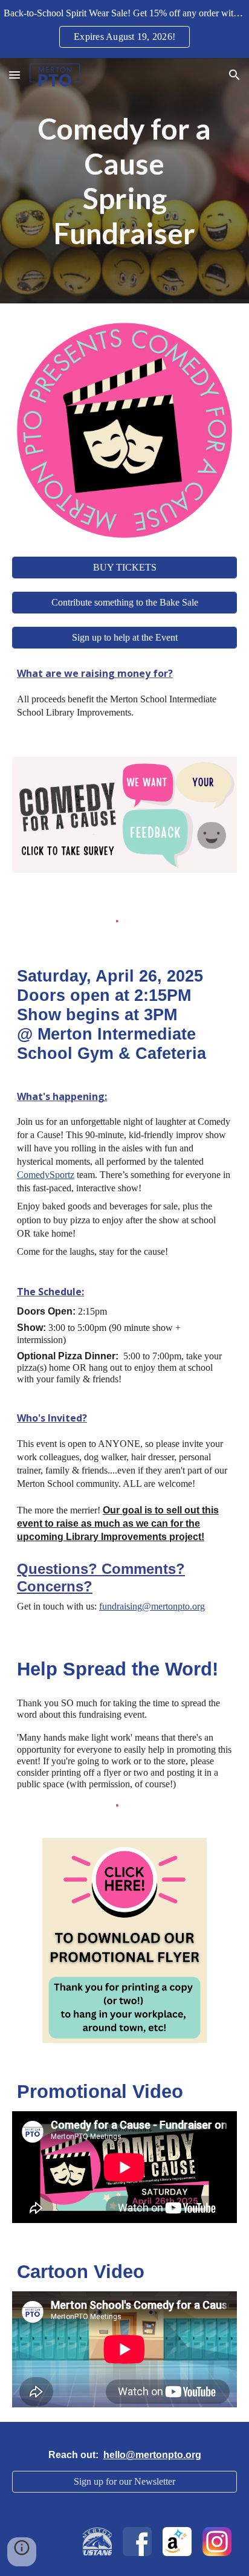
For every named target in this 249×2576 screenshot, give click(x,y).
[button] (15, 75)
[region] (124, 29)
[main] (124, 181)
